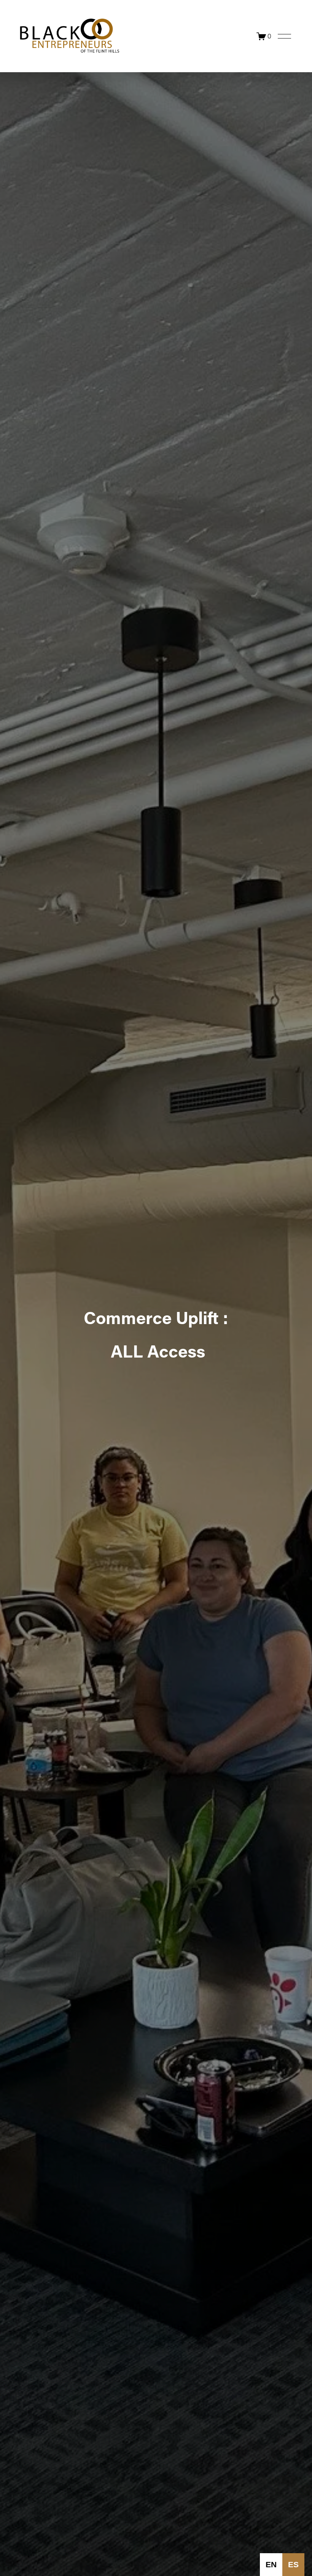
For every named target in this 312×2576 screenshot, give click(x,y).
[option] (271, 2565)
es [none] (293, 2564)
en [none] (271, 2564)
